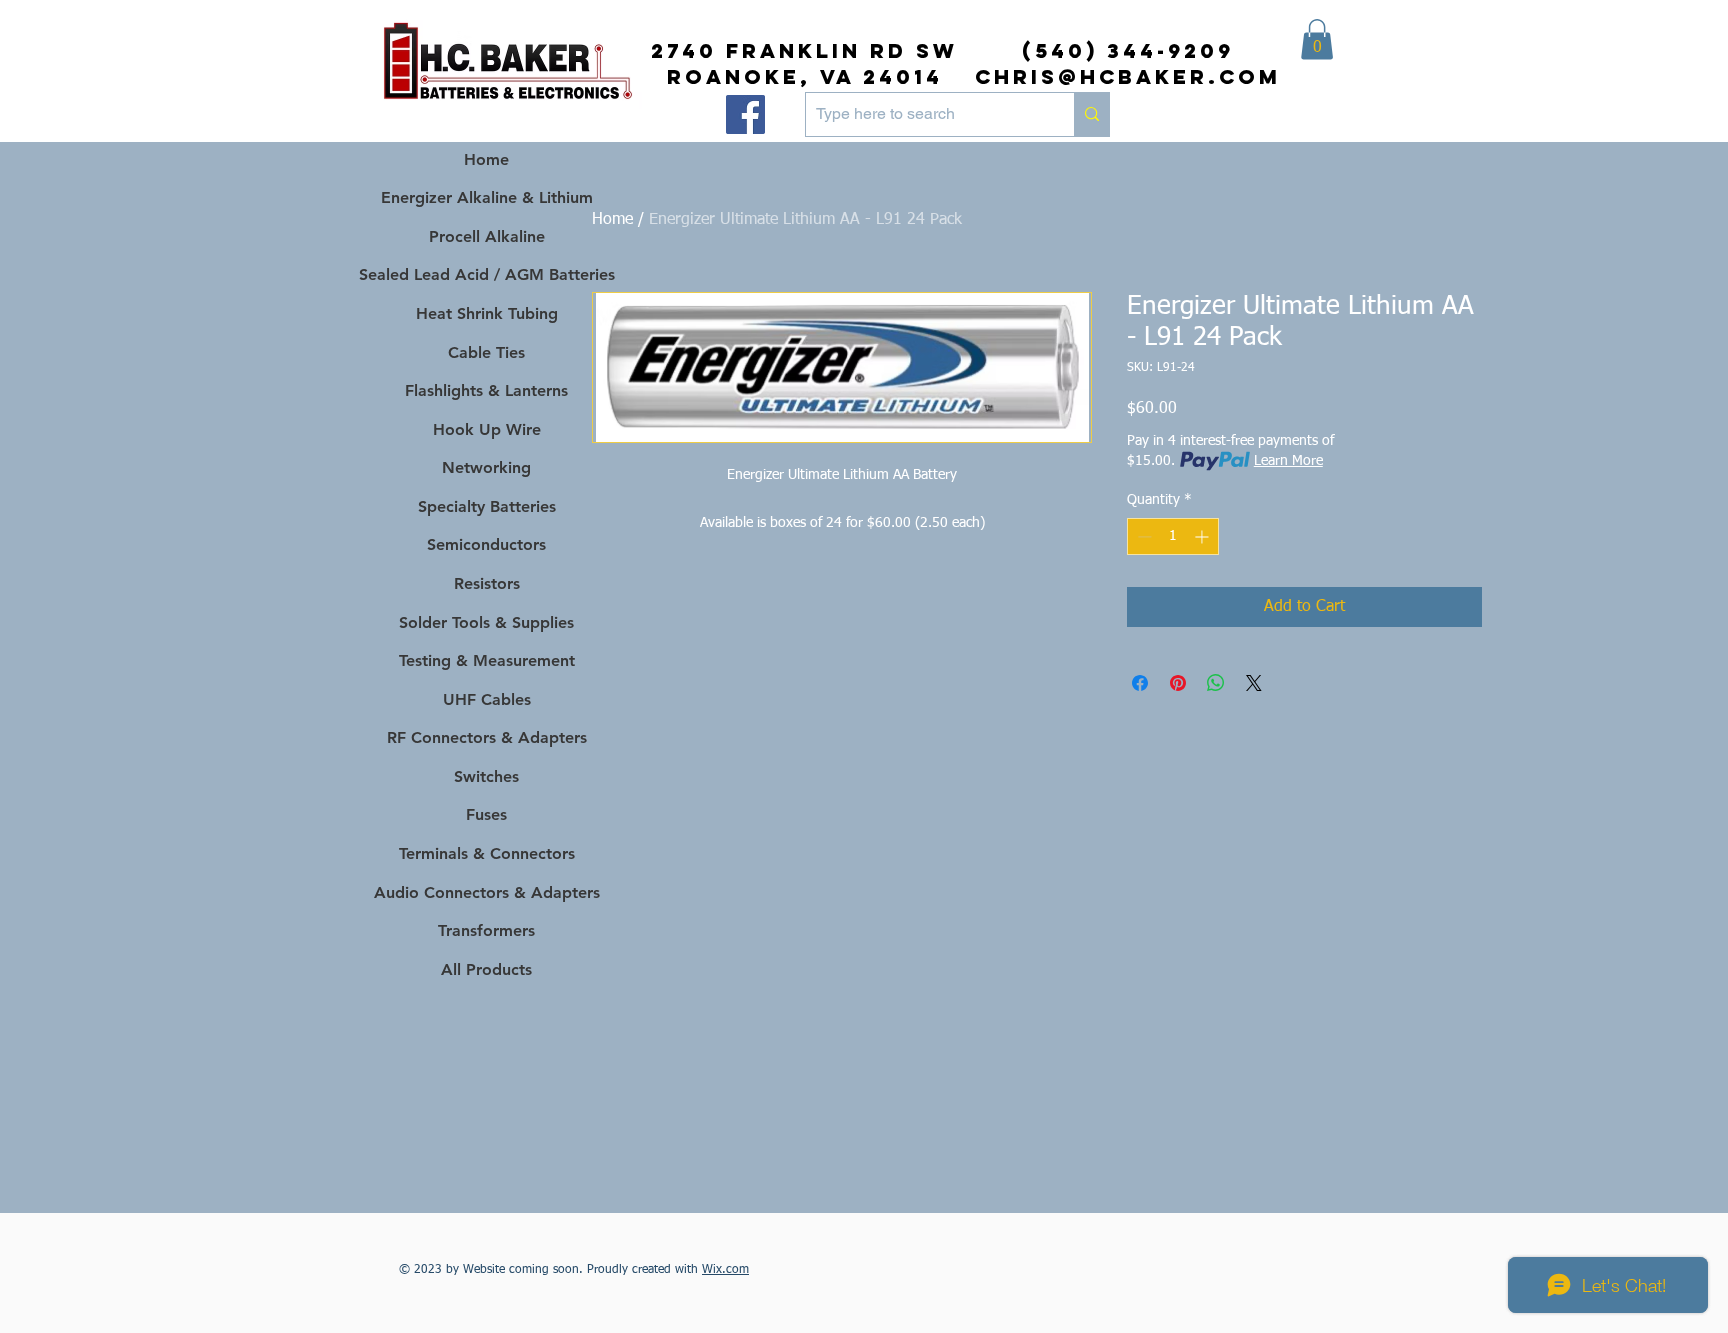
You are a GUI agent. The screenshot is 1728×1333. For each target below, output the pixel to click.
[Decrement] (1142, 536)
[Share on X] (1254, 683)
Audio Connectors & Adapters (486, 892)
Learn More (1288, 461)
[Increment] (1203, 536)
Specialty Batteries (487, 506)
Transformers (486, 930)
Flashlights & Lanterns (486, 390)
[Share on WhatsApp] (1216, 683)
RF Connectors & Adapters (487, 737)
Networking (486, 467)
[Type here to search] (1091, 114)
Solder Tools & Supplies (486, 622)
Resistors (487, 583)
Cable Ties (486, 352)
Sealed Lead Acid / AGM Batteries (486, 274)
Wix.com (725, 1270)
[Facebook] (745, 114)
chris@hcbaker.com (1128, 76)
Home (612, 220)
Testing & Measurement (487, 660)
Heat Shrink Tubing (487, 313)
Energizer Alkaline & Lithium (487, 197)
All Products (486, 969)
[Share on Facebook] (1140, 683)
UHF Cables (487, 699)
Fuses (486, 814)
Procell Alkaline (487, 236)
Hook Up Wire (487, 429)
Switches (486, 776)
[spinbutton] (1173, 536)
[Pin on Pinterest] (1178, 683)
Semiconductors (486, 544)
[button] (1317, 39)
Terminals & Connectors (487, 853)
